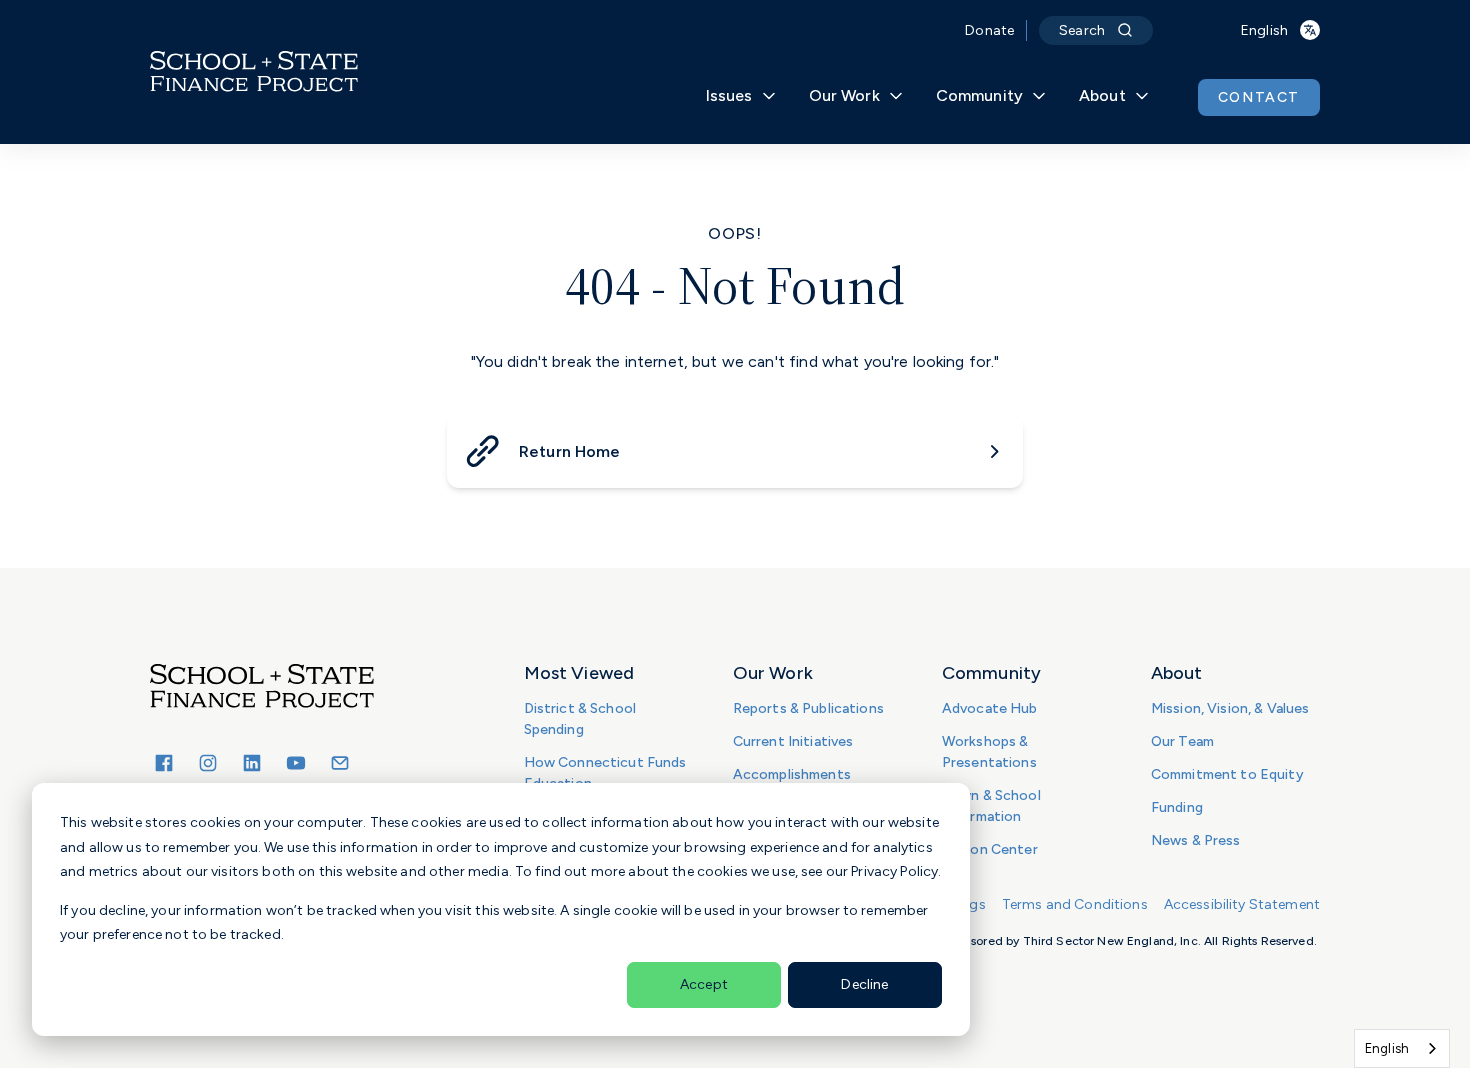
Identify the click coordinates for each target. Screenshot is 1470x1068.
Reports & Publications (808, 708)
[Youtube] (296, 763)
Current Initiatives (793, 741)
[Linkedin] (252, 763)
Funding (1177, 807)
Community (979, 95)
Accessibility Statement (1242, 904)
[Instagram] (208, 763)
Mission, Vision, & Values (1230, 708)
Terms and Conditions (1075, 904)
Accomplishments (792, 774)
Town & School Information (991, 806)
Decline (864, 984)
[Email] (340, 763)
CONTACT (1259, 97)
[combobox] (1402, 1048)
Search (1082, 30)
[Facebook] (164, 763)
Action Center (990, 849)
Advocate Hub (990, 708)
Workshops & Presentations (989, 752)
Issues (729, 95)
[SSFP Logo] (254, 72)
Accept (704, 984)
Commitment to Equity (1227, 774)
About (1102, 95)
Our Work (844, 95)
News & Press (1196, 840)
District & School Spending (580, 719)
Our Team (1182, 741)
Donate (989, 30)
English (1387, 1048)
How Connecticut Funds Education (605, 773)
